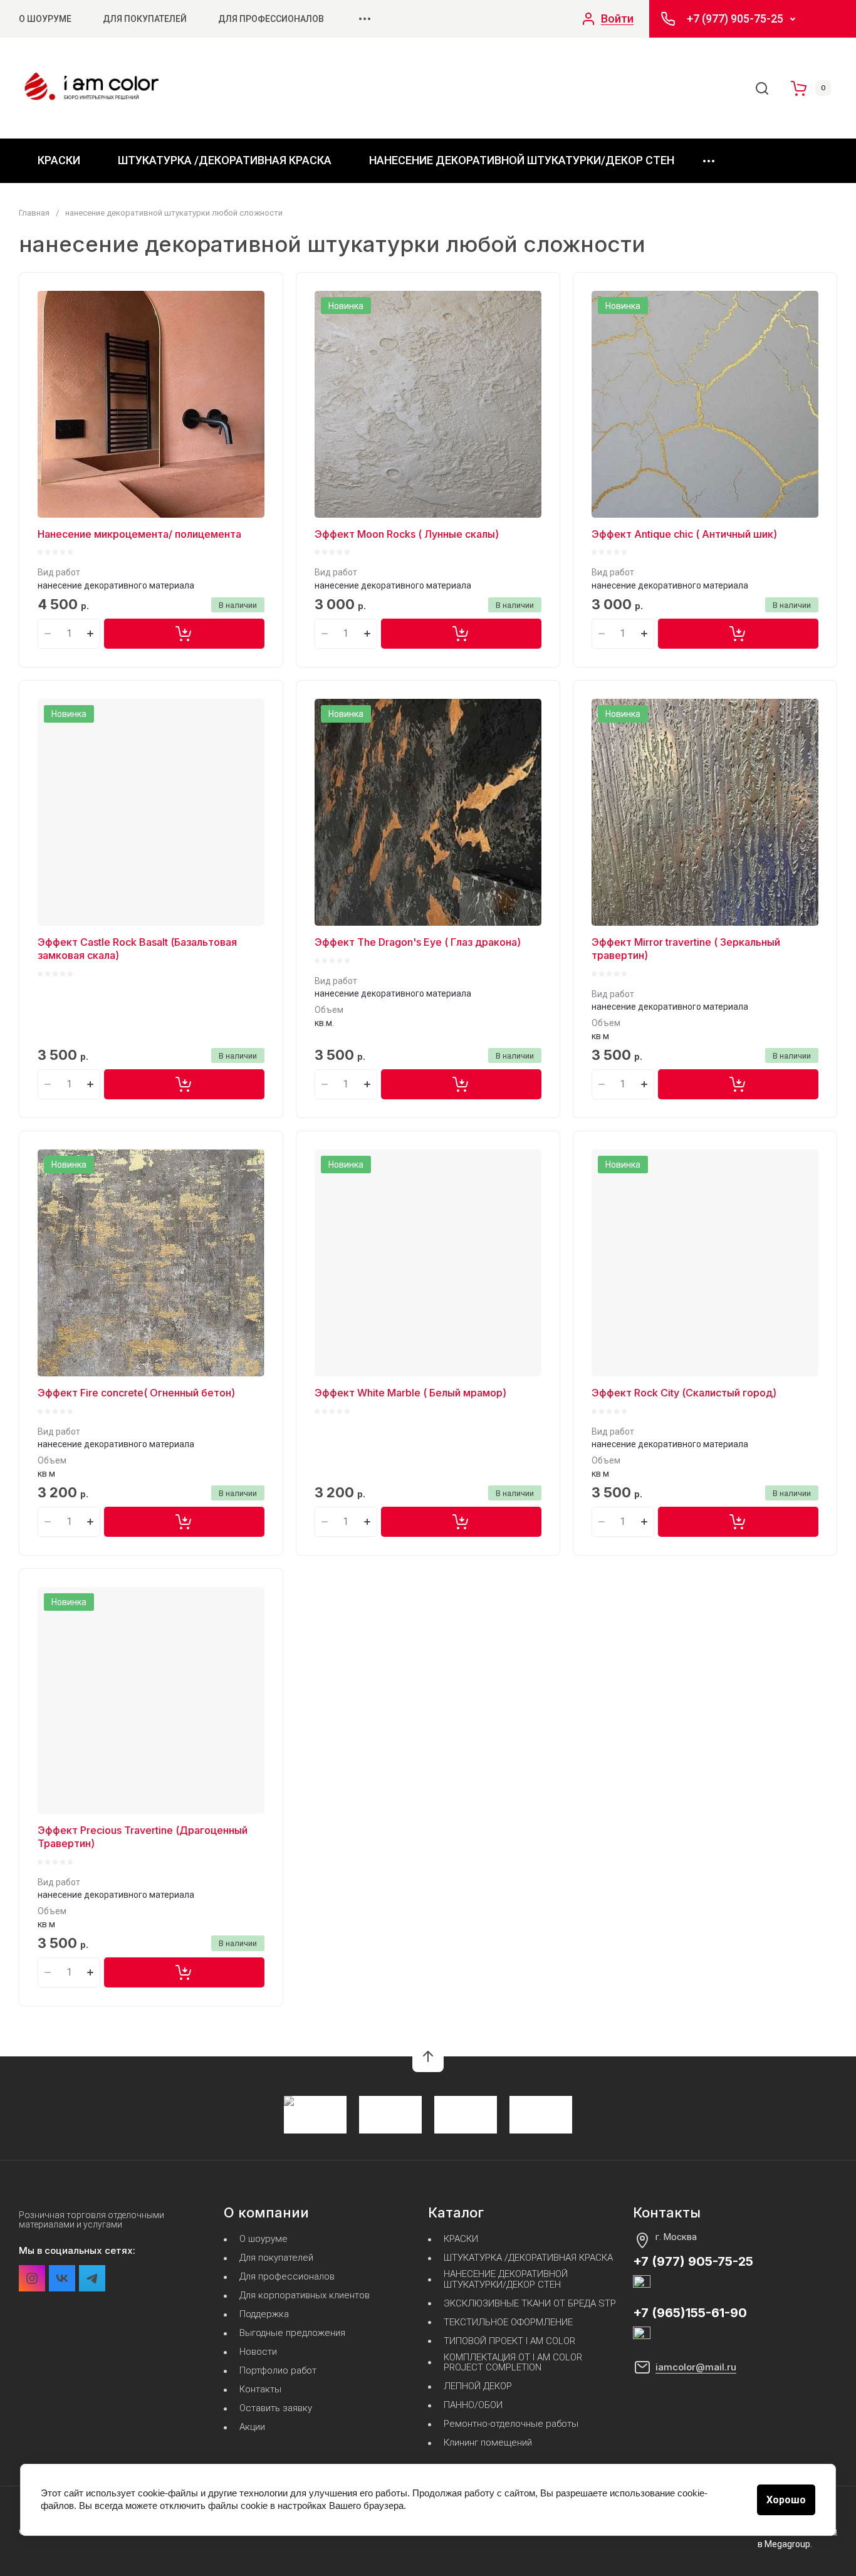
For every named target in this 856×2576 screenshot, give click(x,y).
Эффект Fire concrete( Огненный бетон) (136, 1393)
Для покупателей (145, 19)
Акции (252, 2427)
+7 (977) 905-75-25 (735, 19)
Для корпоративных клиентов (305, 2296)
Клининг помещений (488, 2443)
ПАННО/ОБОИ (473, 2405)
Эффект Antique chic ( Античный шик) (684, 534)
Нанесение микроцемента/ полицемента (139, 534)
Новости (258, 2352)
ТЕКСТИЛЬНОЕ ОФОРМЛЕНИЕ (508, 2322)
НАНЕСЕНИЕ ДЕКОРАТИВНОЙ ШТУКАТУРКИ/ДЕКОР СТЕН (522, 160)
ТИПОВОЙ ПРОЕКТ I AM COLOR (509, 2341)
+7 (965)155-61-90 (690, 2313)
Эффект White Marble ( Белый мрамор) (410, 1393)
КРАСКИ (59, 160)
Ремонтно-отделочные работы (511, 2424)
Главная (34, 213)
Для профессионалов (271, 19)
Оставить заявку (276, 2408)
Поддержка (264, 2314)
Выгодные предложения (292, 2333)
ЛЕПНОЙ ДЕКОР (478, 2386)
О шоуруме (45, 19)
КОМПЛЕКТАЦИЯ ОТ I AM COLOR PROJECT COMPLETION (513, 2363)
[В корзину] (184, 634)
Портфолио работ (278, 2371)
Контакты (260, 2390)
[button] (428, 2056)
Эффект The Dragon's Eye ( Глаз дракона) (418, 942)
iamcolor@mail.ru (696, 2367)
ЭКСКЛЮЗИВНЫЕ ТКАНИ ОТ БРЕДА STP (530, 2304)
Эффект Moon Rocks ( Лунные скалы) (407, 534)
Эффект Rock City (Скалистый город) (684, 1393)
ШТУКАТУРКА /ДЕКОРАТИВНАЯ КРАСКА (225, 160)
